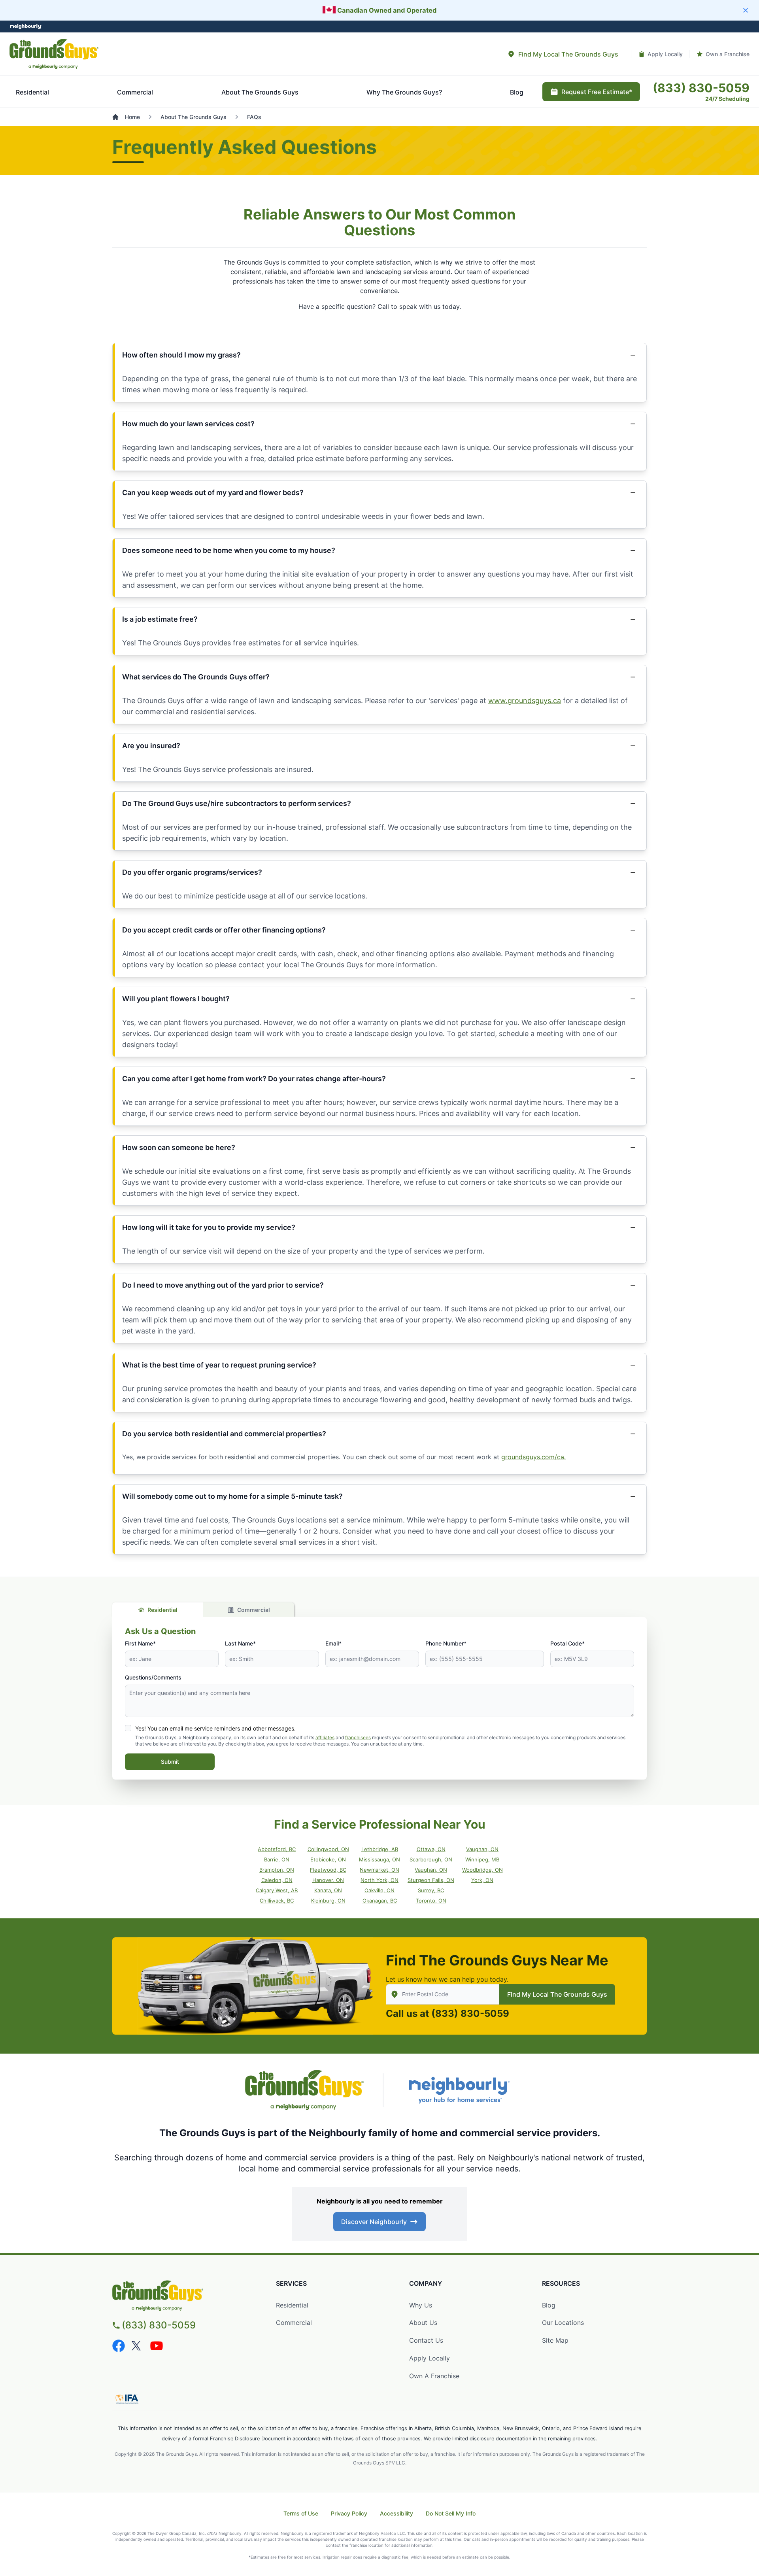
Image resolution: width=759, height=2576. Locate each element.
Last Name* (240, 1643)
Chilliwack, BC (277, 1901)
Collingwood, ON (328, 1849)
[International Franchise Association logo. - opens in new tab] (127, 2399)
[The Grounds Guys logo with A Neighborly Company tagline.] (304, 2090)
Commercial (254, 1610)
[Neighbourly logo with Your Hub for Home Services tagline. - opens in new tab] (459, 2090)
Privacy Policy (349, 2513)
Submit (170, 1762)
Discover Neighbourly (374, 2222)
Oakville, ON (379, 1890)
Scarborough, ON (431, 1859)
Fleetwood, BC (328, 1870)
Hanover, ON (328, 1880)
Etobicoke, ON (328, 1859)
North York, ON (379, 1880)
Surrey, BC (431, 1890)
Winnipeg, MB (482, 1859)
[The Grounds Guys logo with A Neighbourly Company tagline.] (54, 54)
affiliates (325, 1737)
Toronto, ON (431, 1901)
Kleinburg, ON (328, 1901)
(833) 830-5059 (470, 2013)
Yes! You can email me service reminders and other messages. (215, 1728)
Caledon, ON (277, 1880)
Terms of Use (301, 2513)
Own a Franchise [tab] (728, 54)
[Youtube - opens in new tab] (157, 2346)
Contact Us (426, 2340)
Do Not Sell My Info (451, 2513)
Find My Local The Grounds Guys (557, 1994)
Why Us (421, 2305)
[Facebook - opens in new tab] (119, 2346)
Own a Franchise (434, 2376)
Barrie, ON (277, 1859)
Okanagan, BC (380, 1901)
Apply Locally (430, 2358)
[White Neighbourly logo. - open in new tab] (26, 27)
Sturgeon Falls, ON (431, 1880)
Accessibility (396, 2513)
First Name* (140, 1643)
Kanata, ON (328, 1890)
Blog (549, 2305)
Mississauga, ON (379, 1859)
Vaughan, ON (482, 1849)
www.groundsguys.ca (525, 701)
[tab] (563, 54)
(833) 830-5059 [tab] (701, 88)
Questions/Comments (153, 1677)
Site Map (555, 2340)
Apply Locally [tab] (665, 54)
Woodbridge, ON (482, 1870)
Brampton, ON (277, 1870)
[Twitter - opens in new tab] (138, 2346)
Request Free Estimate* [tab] (597, 92)
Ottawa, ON (431, 1849)
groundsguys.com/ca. (533, 1457)
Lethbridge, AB (380, 1849)
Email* (333, 1643)
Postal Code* (567, 1643)
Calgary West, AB (277, 1890)
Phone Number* (446, 1643)
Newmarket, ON (379, 1870)
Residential (162, 1610)
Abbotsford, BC (277, 1849)
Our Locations (563, 2323)
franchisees (358, 1737)
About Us (423, 2323)
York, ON (482, 1880)
